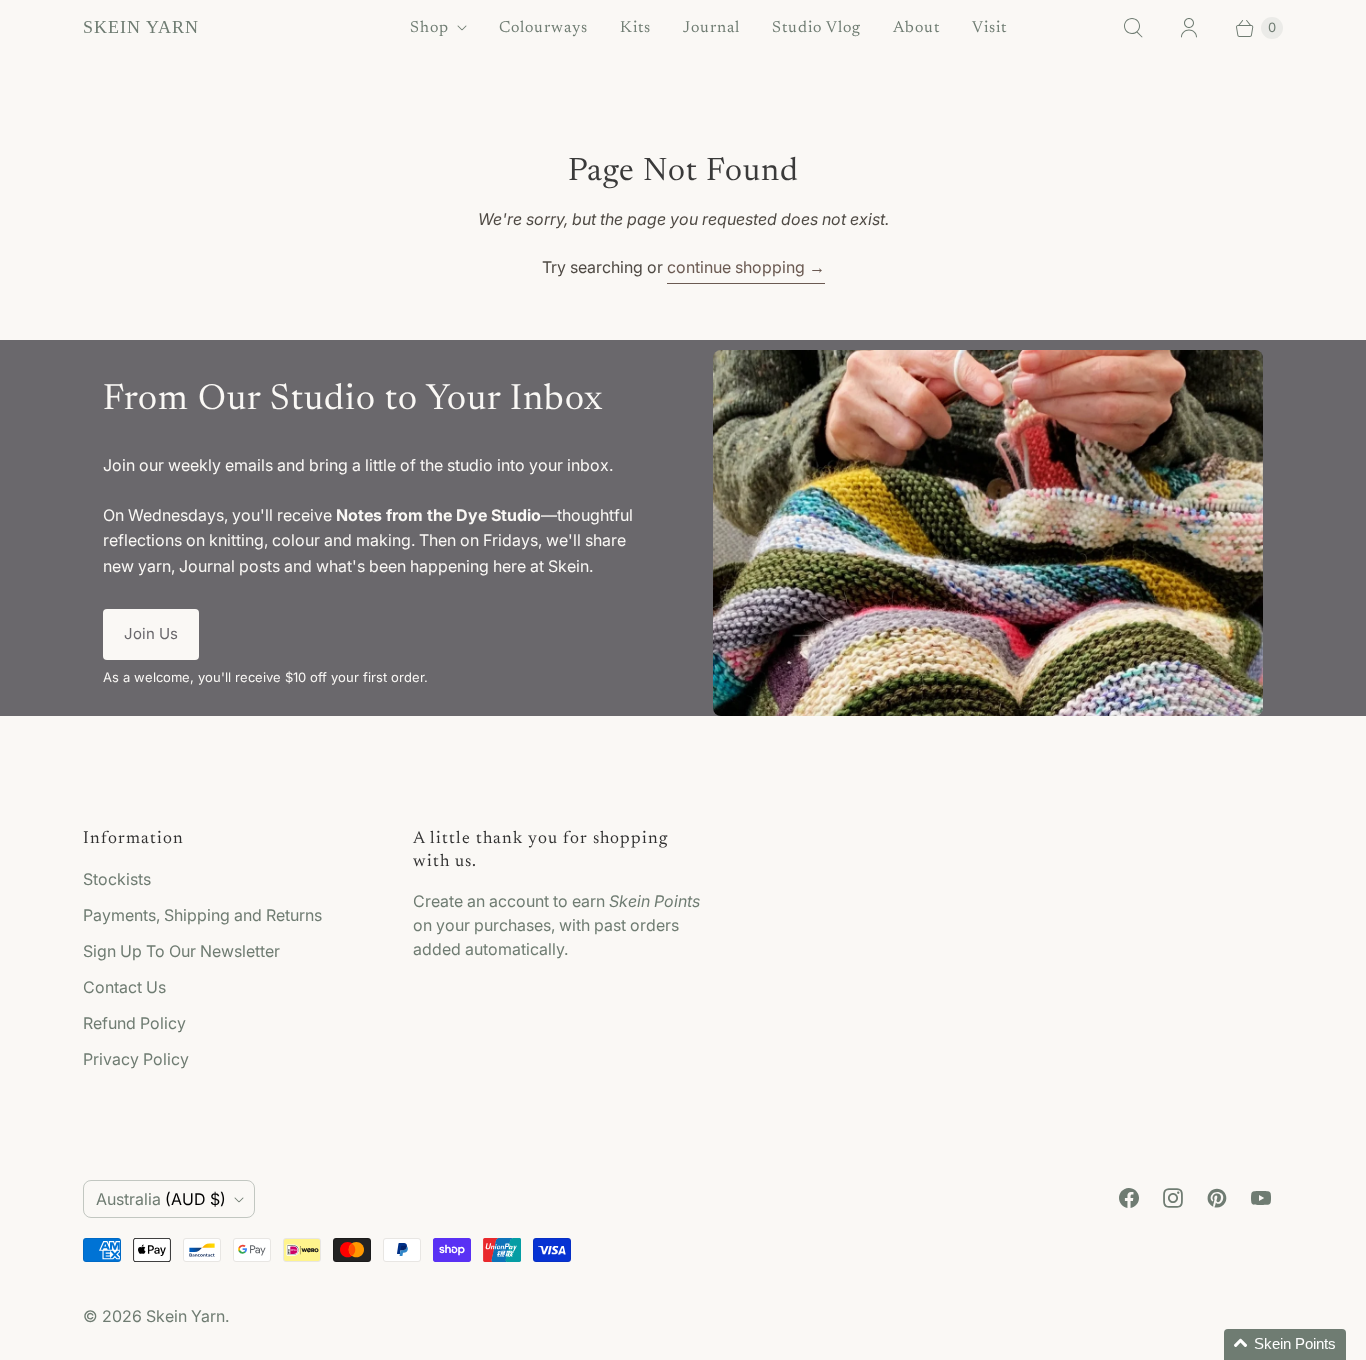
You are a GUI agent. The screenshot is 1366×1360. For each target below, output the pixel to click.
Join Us (151, 633)
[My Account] (1189, 28)
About (916, 28)
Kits (635, 28)
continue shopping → (746, 267)
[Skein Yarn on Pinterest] (1217, 1198)
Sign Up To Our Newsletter (181, 951)
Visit (989, 28)
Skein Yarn (185, 1316)
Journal (711, 28)
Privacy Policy (136, 1059)
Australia (161, 1199)
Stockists (117, 879)
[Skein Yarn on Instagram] (1173, 1198)
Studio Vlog (816, 28)
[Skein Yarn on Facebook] (1129, 1198)
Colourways (543, 28)
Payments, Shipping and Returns (202, 915)
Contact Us (124, 987)
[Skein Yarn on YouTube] (1261, 1198)
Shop (429, 28)
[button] (1285, 1344)
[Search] (1133, 28)
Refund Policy (134, 1023)
